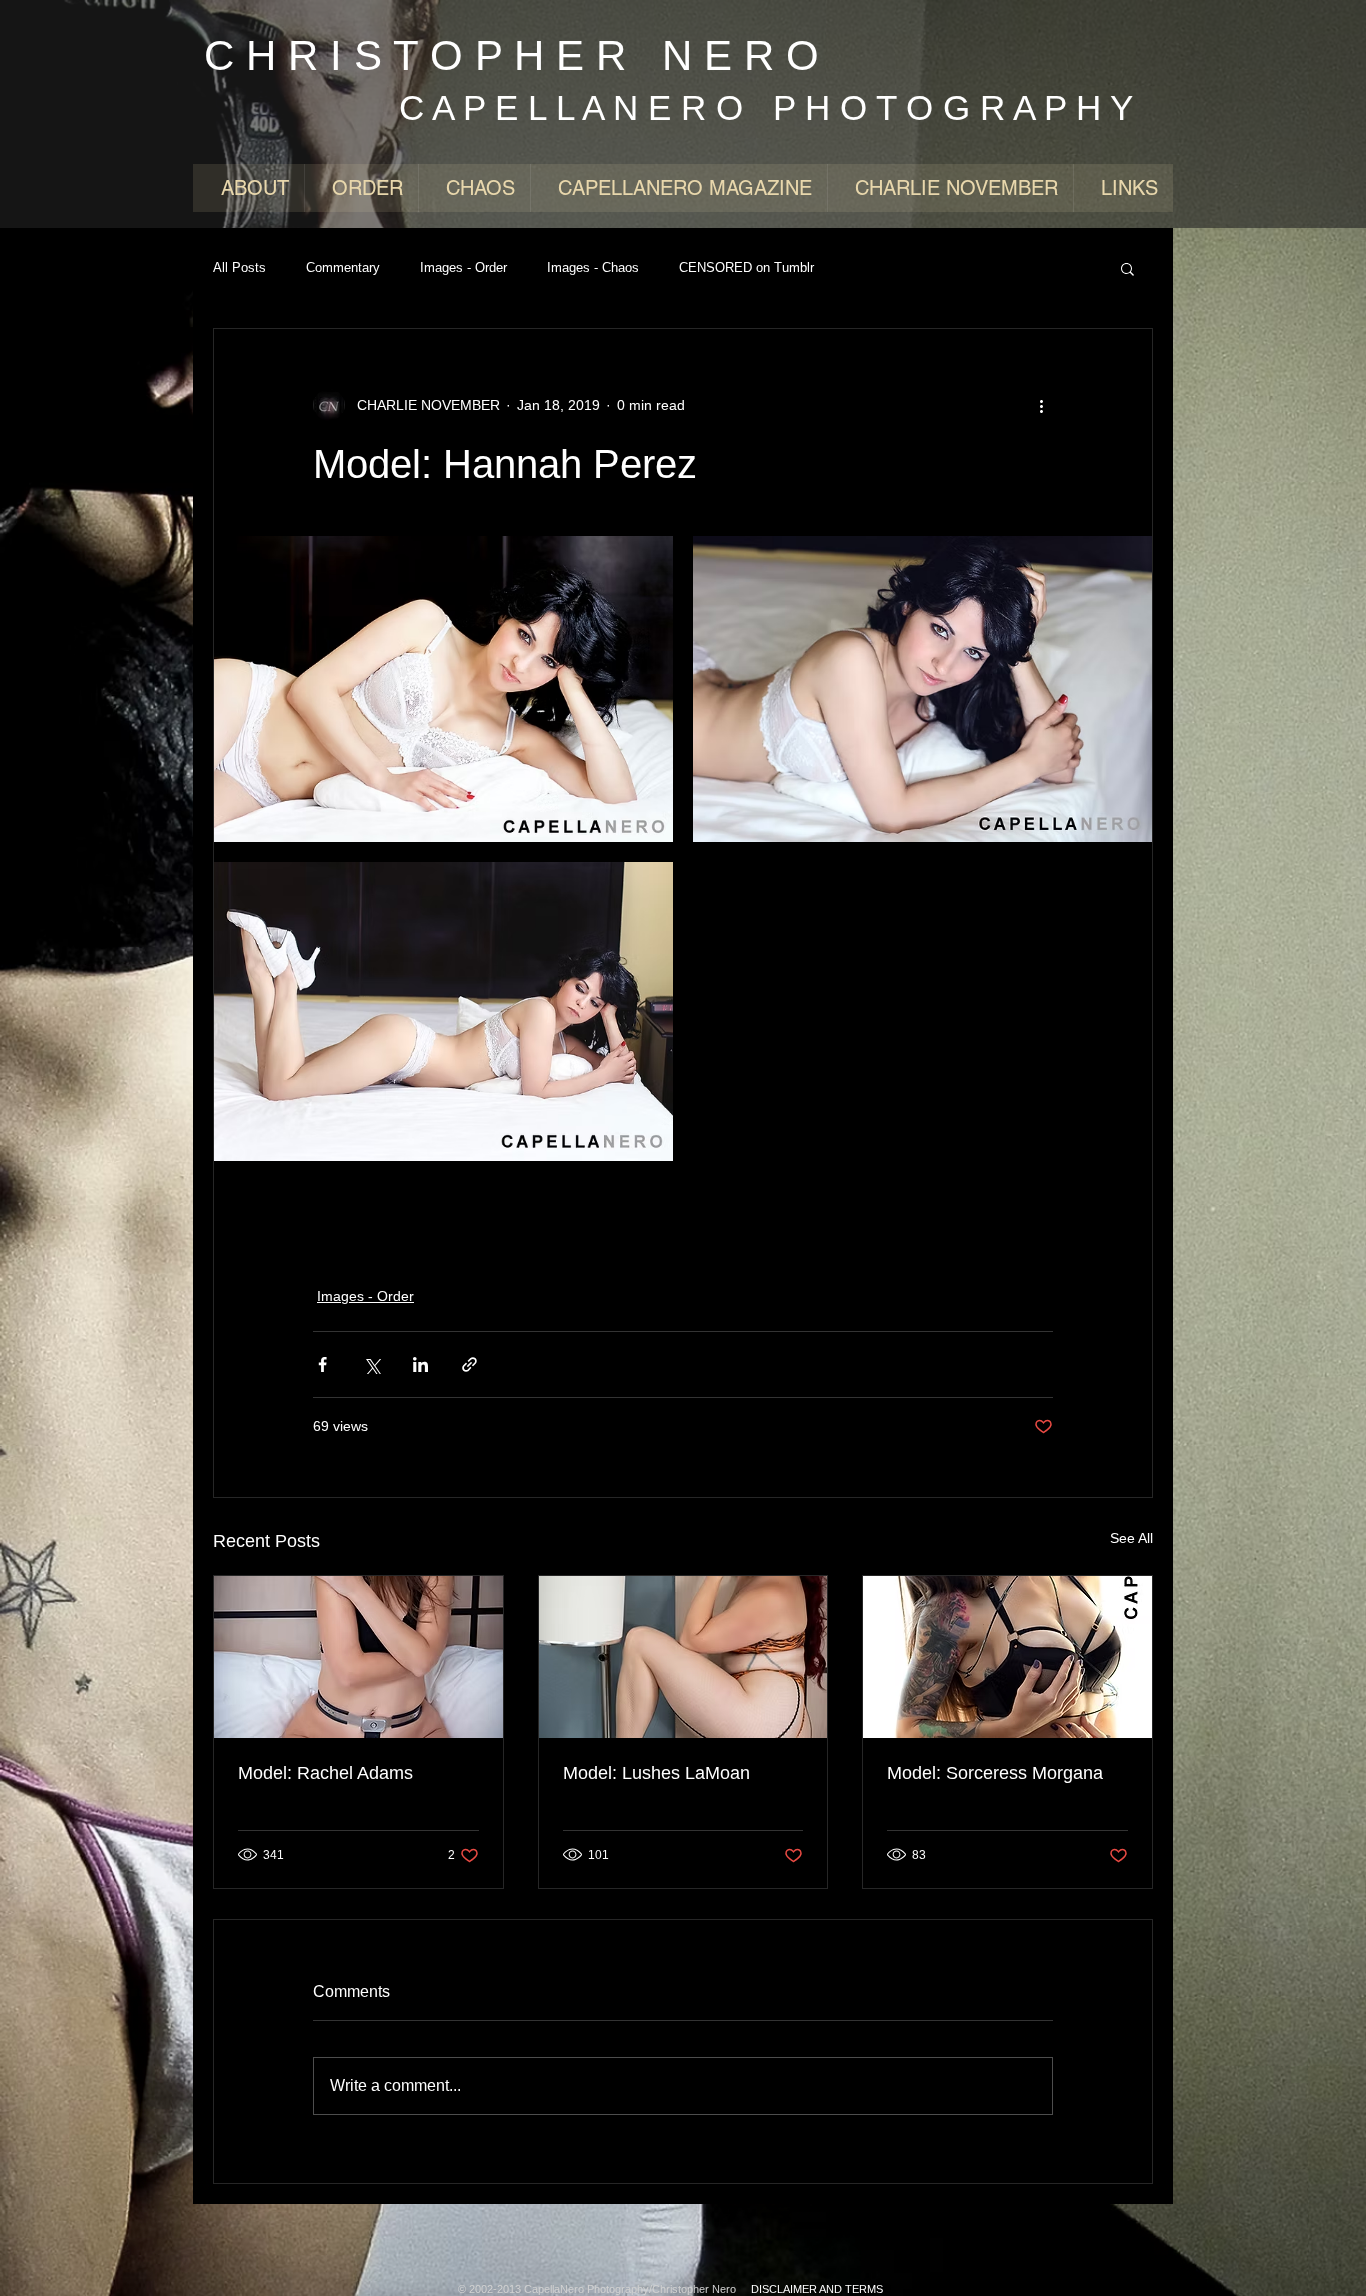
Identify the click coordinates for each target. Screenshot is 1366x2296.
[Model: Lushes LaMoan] (683, 1657)
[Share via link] (469, 1364)
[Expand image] (443, 689)
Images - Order (463, 267)
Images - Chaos (593, 267)
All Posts (239, 267)
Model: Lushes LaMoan (656, 1773)
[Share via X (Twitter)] (371, 1364)
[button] (1127, 268)
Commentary (343, 267)
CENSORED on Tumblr (746, 267)
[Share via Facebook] (322, 1364)
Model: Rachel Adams (325, 1773)
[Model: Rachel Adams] (358, 1657)
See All (1131, 1538)
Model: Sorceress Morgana (995, 1773)
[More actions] (1041, 405)
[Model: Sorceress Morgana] (1007, 1657)
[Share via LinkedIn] (420, 1364)
